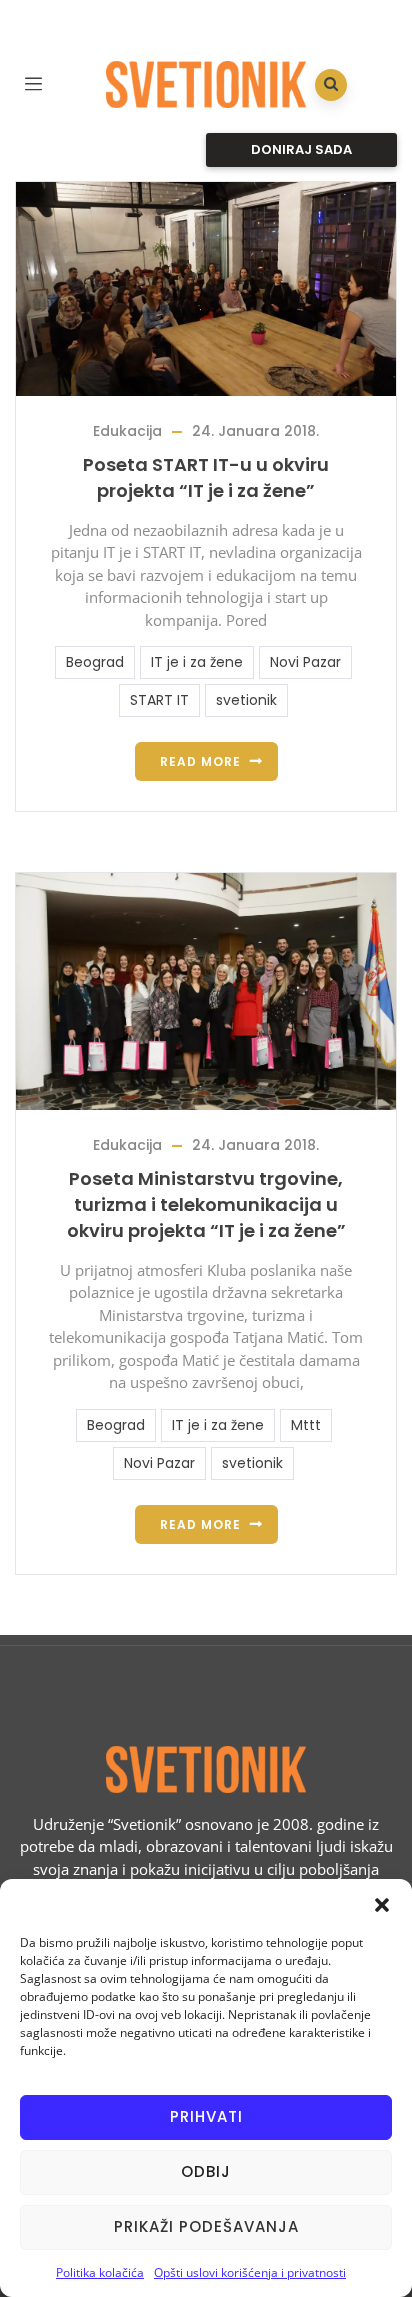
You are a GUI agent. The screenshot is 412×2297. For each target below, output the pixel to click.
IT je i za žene (197, 662)
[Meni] (33, 81)
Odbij (206, 2171)
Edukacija (127, 431)
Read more (200, 761)
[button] (382, 1904)
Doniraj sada (301, 149)
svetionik (246, 700)
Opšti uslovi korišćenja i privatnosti (250, 2272)
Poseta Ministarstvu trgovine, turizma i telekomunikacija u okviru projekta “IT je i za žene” (206, 1204)
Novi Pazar (305, 662)
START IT (159, 700)
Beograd (95, 662)
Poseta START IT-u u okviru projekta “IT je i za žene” (206, 477)
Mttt (306, 1425)
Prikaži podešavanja (206, 2226)
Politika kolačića (100, 2272)
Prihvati (206, 2116)
